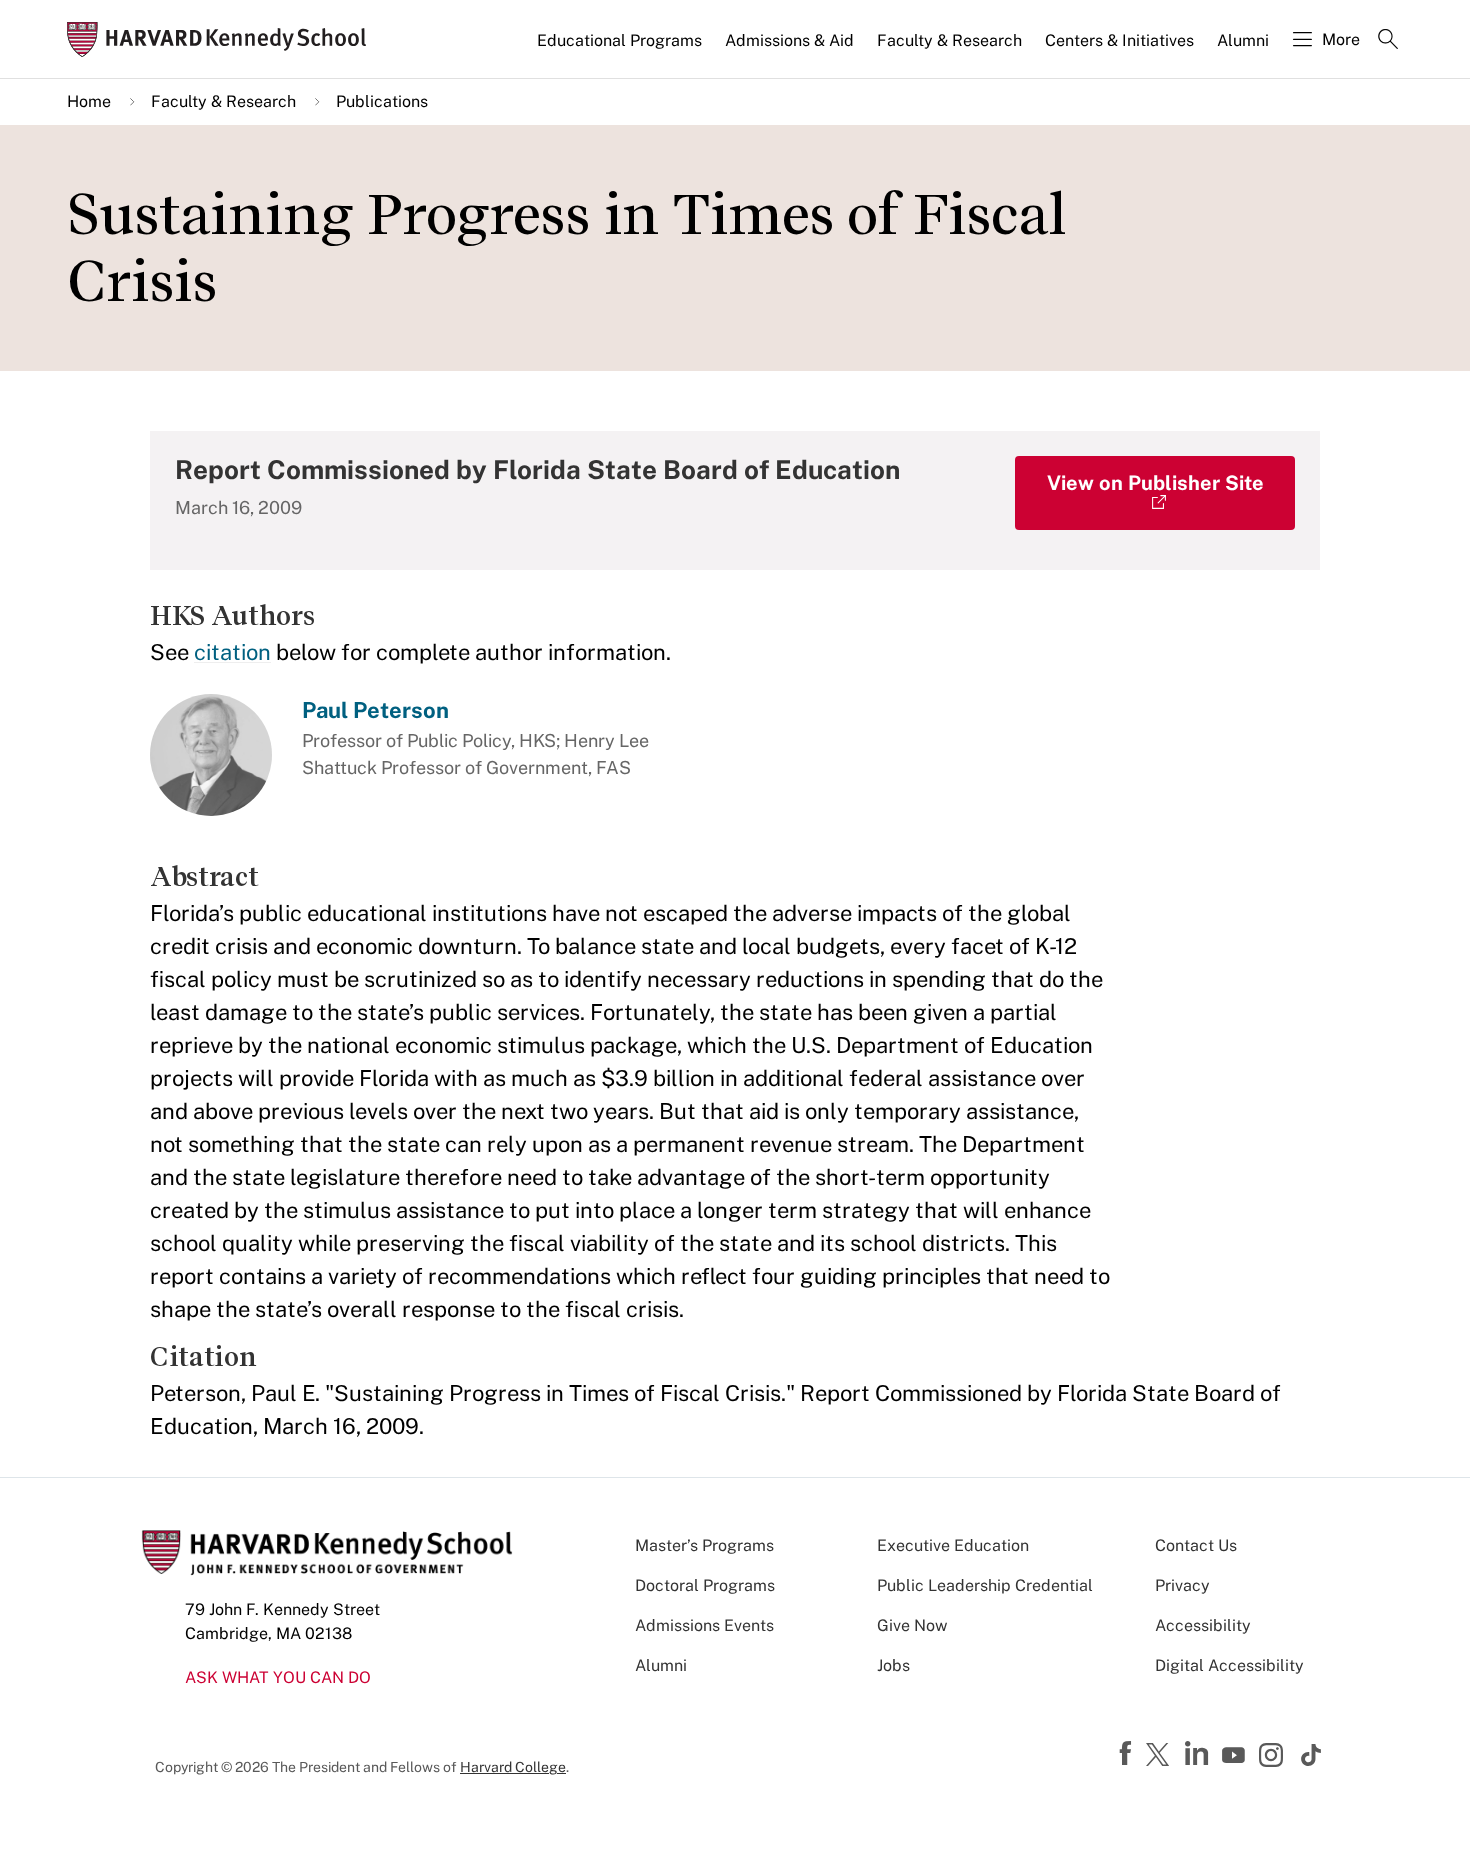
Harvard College (513, 1767)
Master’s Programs (704, 1545)
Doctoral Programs (705, 1585)
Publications (382, 101)
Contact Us (1196, 1545)
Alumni (1243, 40)
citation (232, 652)
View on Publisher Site (1155, 483)
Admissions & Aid (789, 40)
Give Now (912, 1625)
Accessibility (1203, 1625)
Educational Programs (619, 40)
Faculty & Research (949, 40)
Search (1388, 41)
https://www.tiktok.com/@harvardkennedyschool (1312, 1755)
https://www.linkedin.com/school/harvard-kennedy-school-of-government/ (1199, 1754)
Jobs (893, 1665)
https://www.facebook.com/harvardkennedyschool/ (1128, 1754)
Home (89, 101)
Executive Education (953, 1545)
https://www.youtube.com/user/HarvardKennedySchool (1236, 1756)
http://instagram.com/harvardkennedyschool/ (1274, 1757)
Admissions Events (704, 1625)
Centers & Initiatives (1119, 40)
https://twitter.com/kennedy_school (1161, 1756)
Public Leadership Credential (985, 1585)
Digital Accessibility (1229, 1665)
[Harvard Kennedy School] (223, 39)
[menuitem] (621, 49)
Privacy (1182, 1585)
